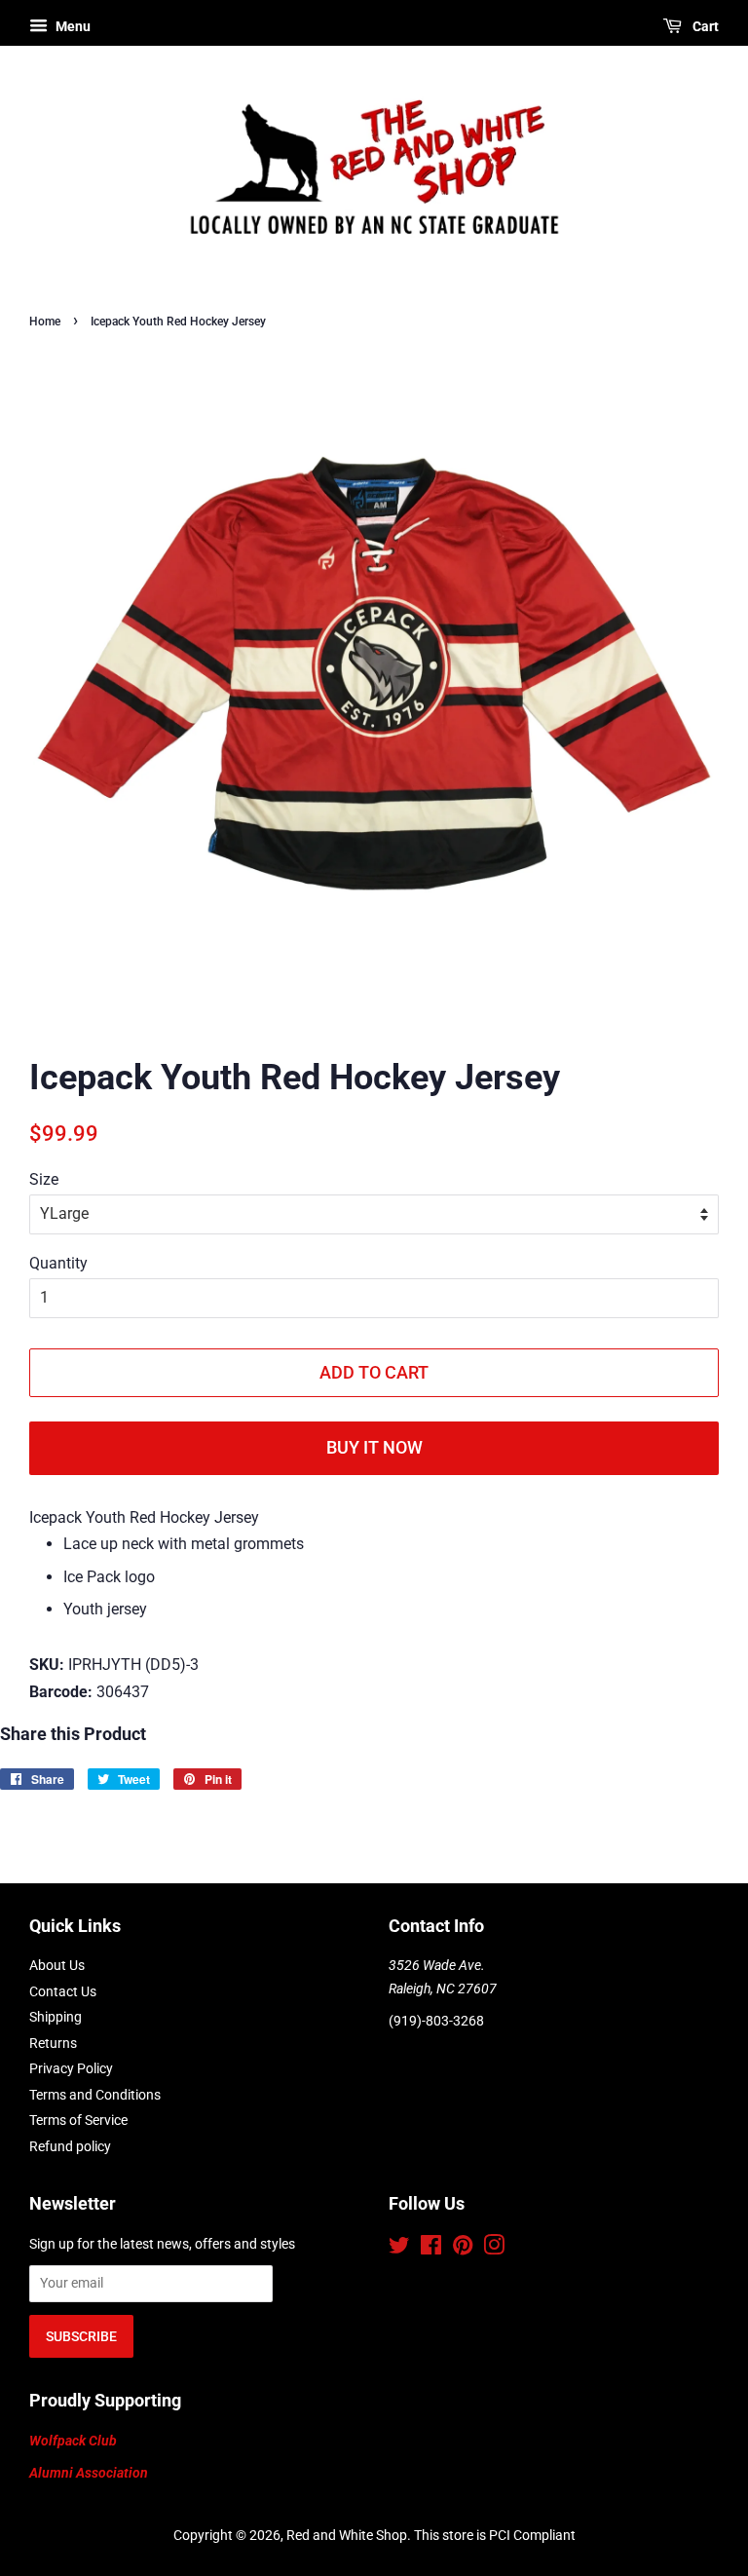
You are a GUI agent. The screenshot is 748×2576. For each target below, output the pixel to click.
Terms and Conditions (95, 2095)
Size (44, 1179)
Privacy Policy (71, 2068)
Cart (704, 26)
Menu (72, 26)
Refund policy (70, 2146)
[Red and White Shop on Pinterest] (463, 2249)
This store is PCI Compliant (495, 2535)
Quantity (58, 1263)
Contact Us (63, 1991)
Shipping (56, 2017)
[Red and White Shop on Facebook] (431, 2249)
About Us (57, 1965)
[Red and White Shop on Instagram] (494, 2249)
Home (45, 322)
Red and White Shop (347, 2535)
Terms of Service (78, 2120)
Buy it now (374, 1447)
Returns (53, 2043)
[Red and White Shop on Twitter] (399, 2249)
